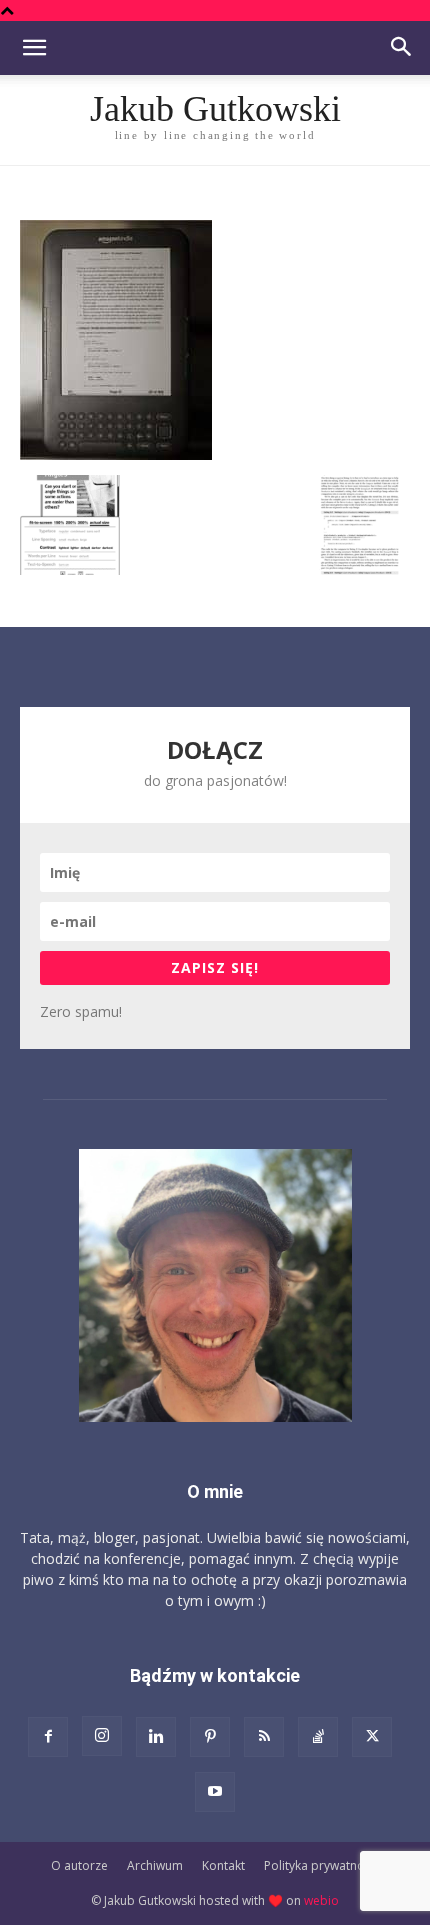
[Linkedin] (156, 1737)
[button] (34, 48)
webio (321, 1900)
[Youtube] (215, 1792)
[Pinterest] (210, 1737)
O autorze (79, 1865)
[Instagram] (102, 1736)
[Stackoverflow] (318, 1737)
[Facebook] (48, 1737)
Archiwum (155, 1865)
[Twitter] (372, 1737)
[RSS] (264, 1737)
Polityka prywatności (322, 1865)
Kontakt (223, 1865)
